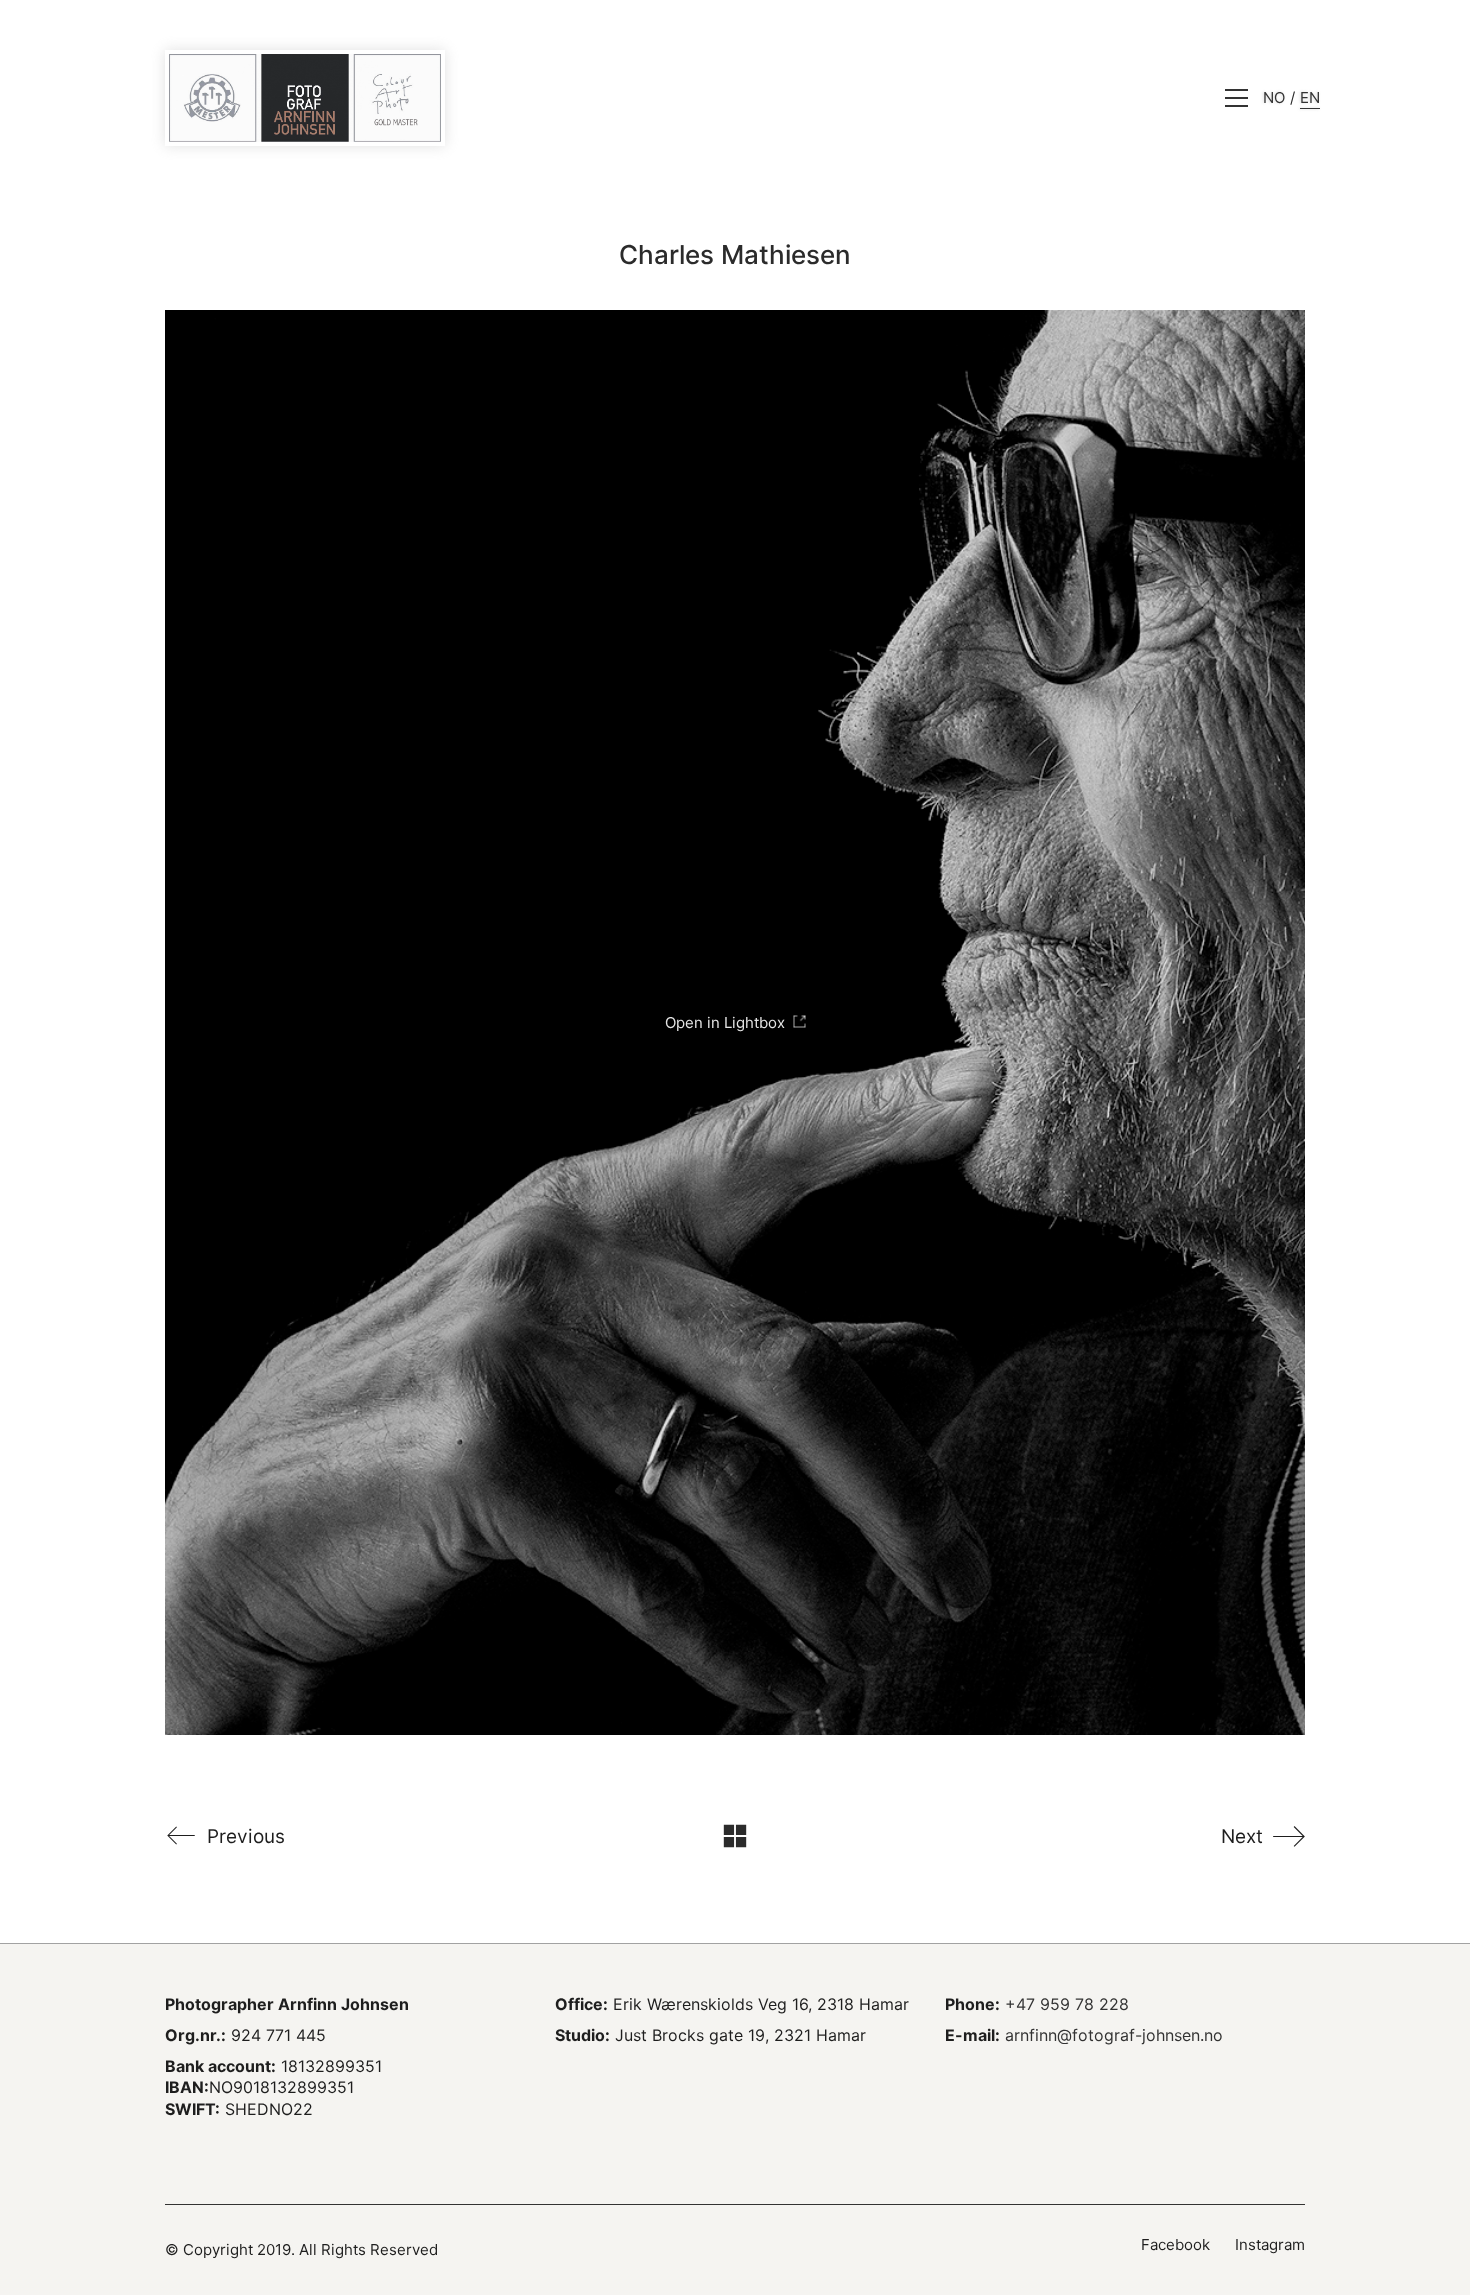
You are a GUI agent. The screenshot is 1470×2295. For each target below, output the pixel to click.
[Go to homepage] (305, 98)
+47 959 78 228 (1067, 2004)
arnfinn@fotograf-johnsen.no (1114, 2035)
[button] (1236, 98)
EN (1310, 97)
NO (1274, 97)
